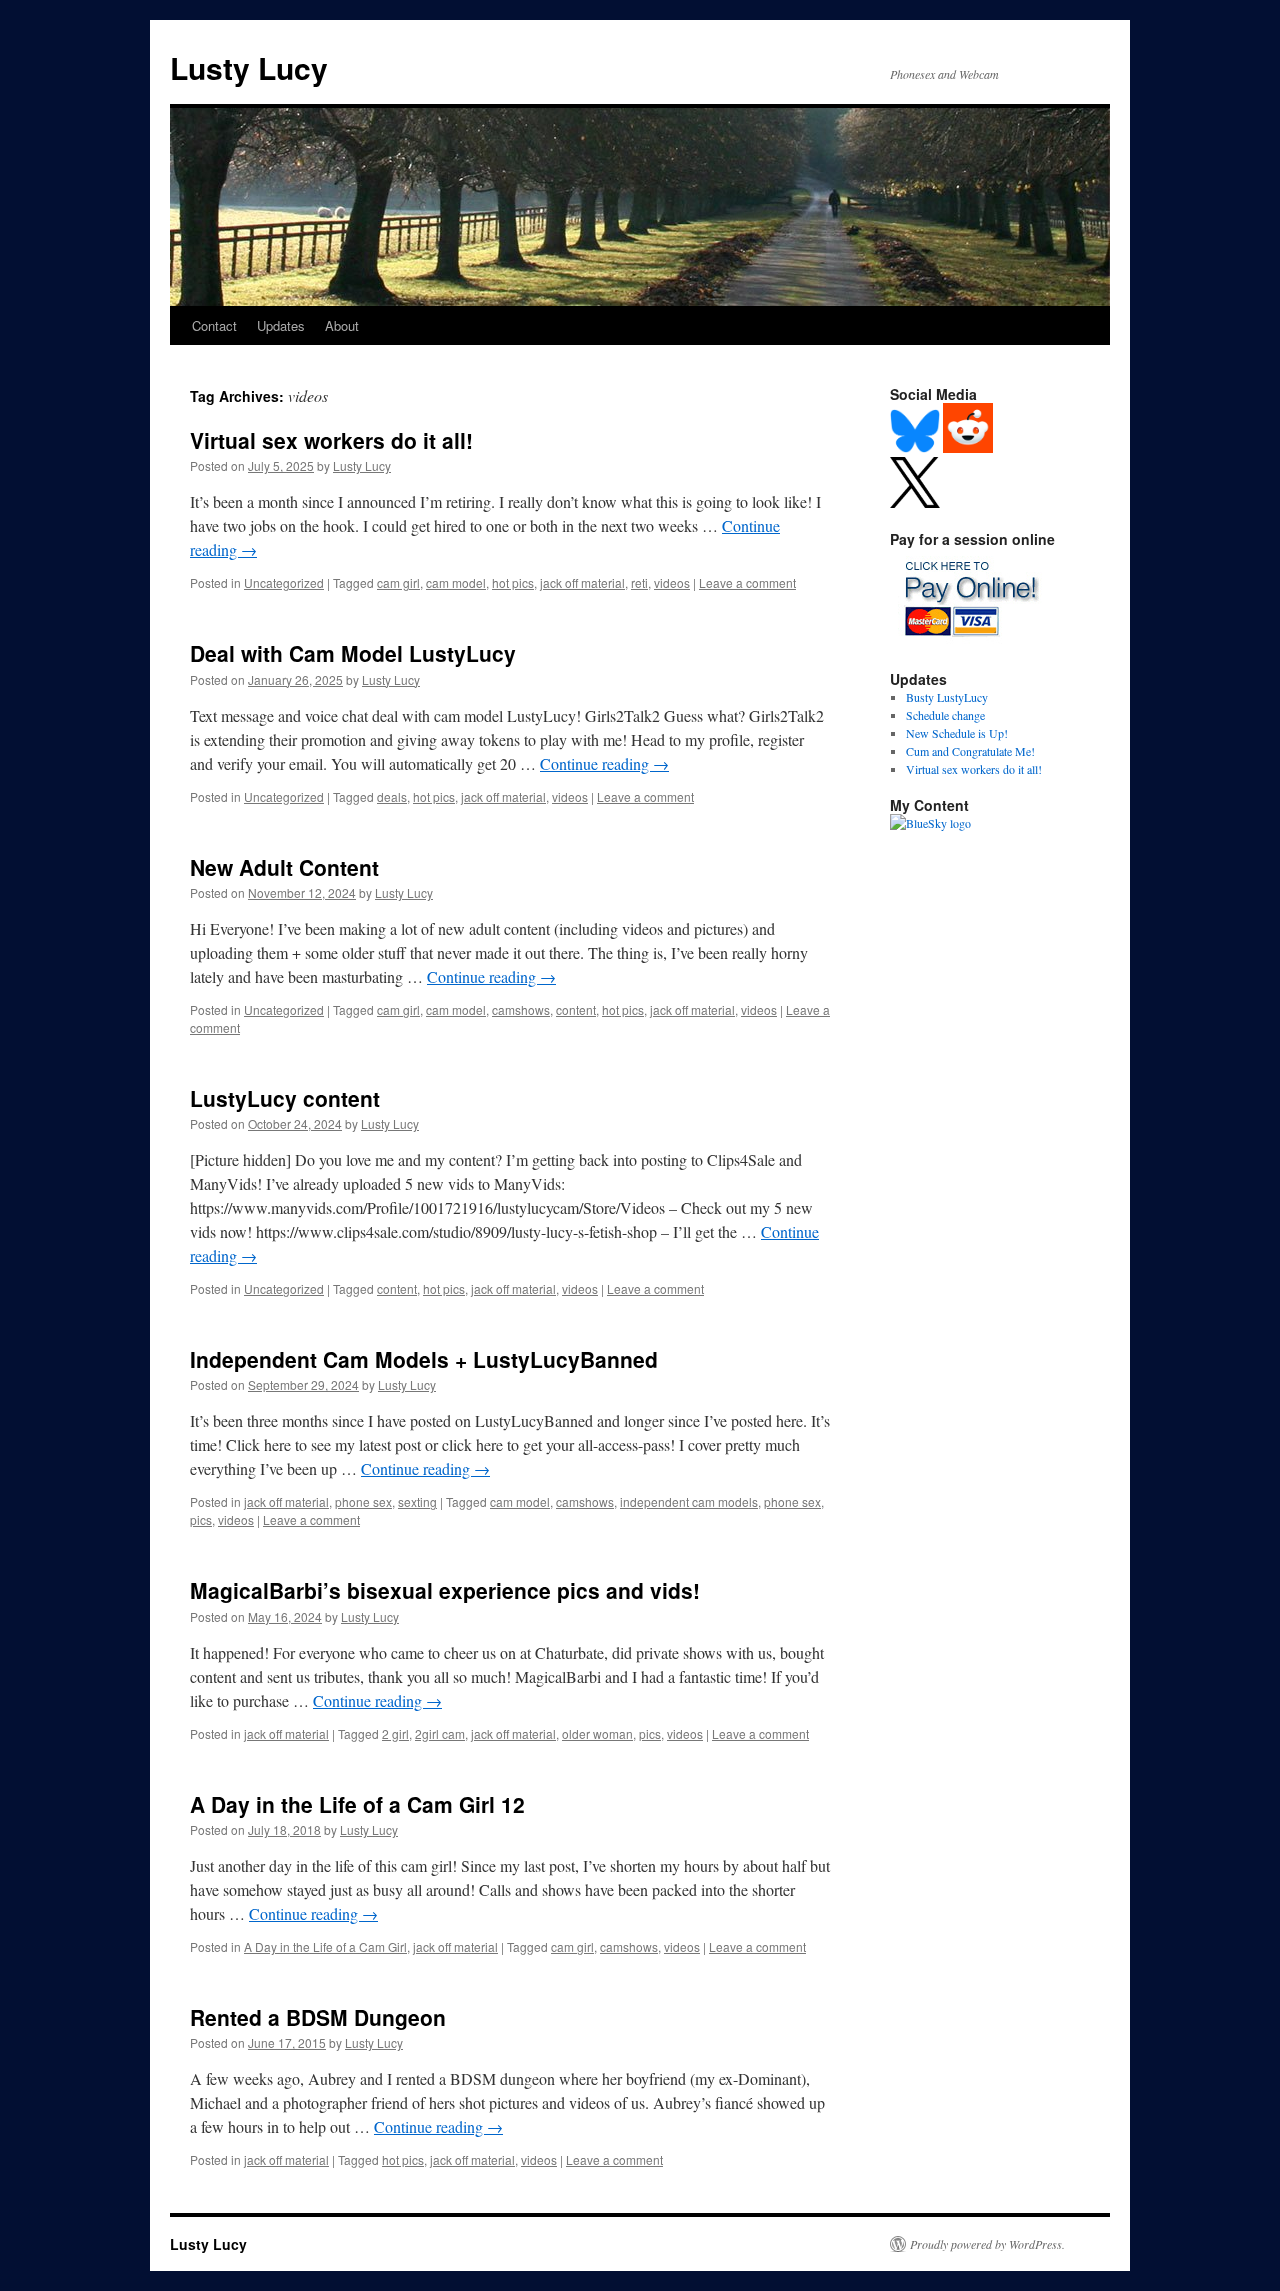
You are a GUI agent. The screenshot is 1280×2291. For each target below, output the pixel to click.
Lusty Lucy (249, 67)
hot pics (513, 582)
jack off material (582, 582)
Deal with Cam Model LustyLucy (353, 653)
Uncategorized (284, 582)
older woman (597, 1733)
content (576, 1009)
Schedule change (945, 715)
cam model (456, 582)
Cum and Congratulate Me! (970, 751)
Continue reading (604, 763)
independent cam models (689, 1501)
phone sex (363, 1501)
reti (639, 582)
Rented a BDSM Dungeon (318, 2017)
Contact (214, 325)
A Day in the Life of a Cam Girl (325, 1946)
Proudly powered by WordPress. (987, 2244)
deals (392, 796)
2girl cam (440, 1733)
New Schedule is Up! (957, 733)
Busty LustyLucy (947, 697)
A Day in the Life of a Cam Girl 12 (357, 1804)
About (342, 325)
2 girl (395, 1733)
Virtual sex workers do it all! (331, 440)
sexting (417, 1501)
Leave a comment (747, 582)
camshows (521, 1009)
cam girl (398, 582)
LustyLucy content (285, 1098)
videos (672, 582)
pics (201, 1519)
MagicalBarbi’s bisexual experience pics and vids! (445, 1590)
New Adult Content (284, 867)
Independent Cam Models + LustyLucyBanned (424, 1359)
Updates (281, 325)
